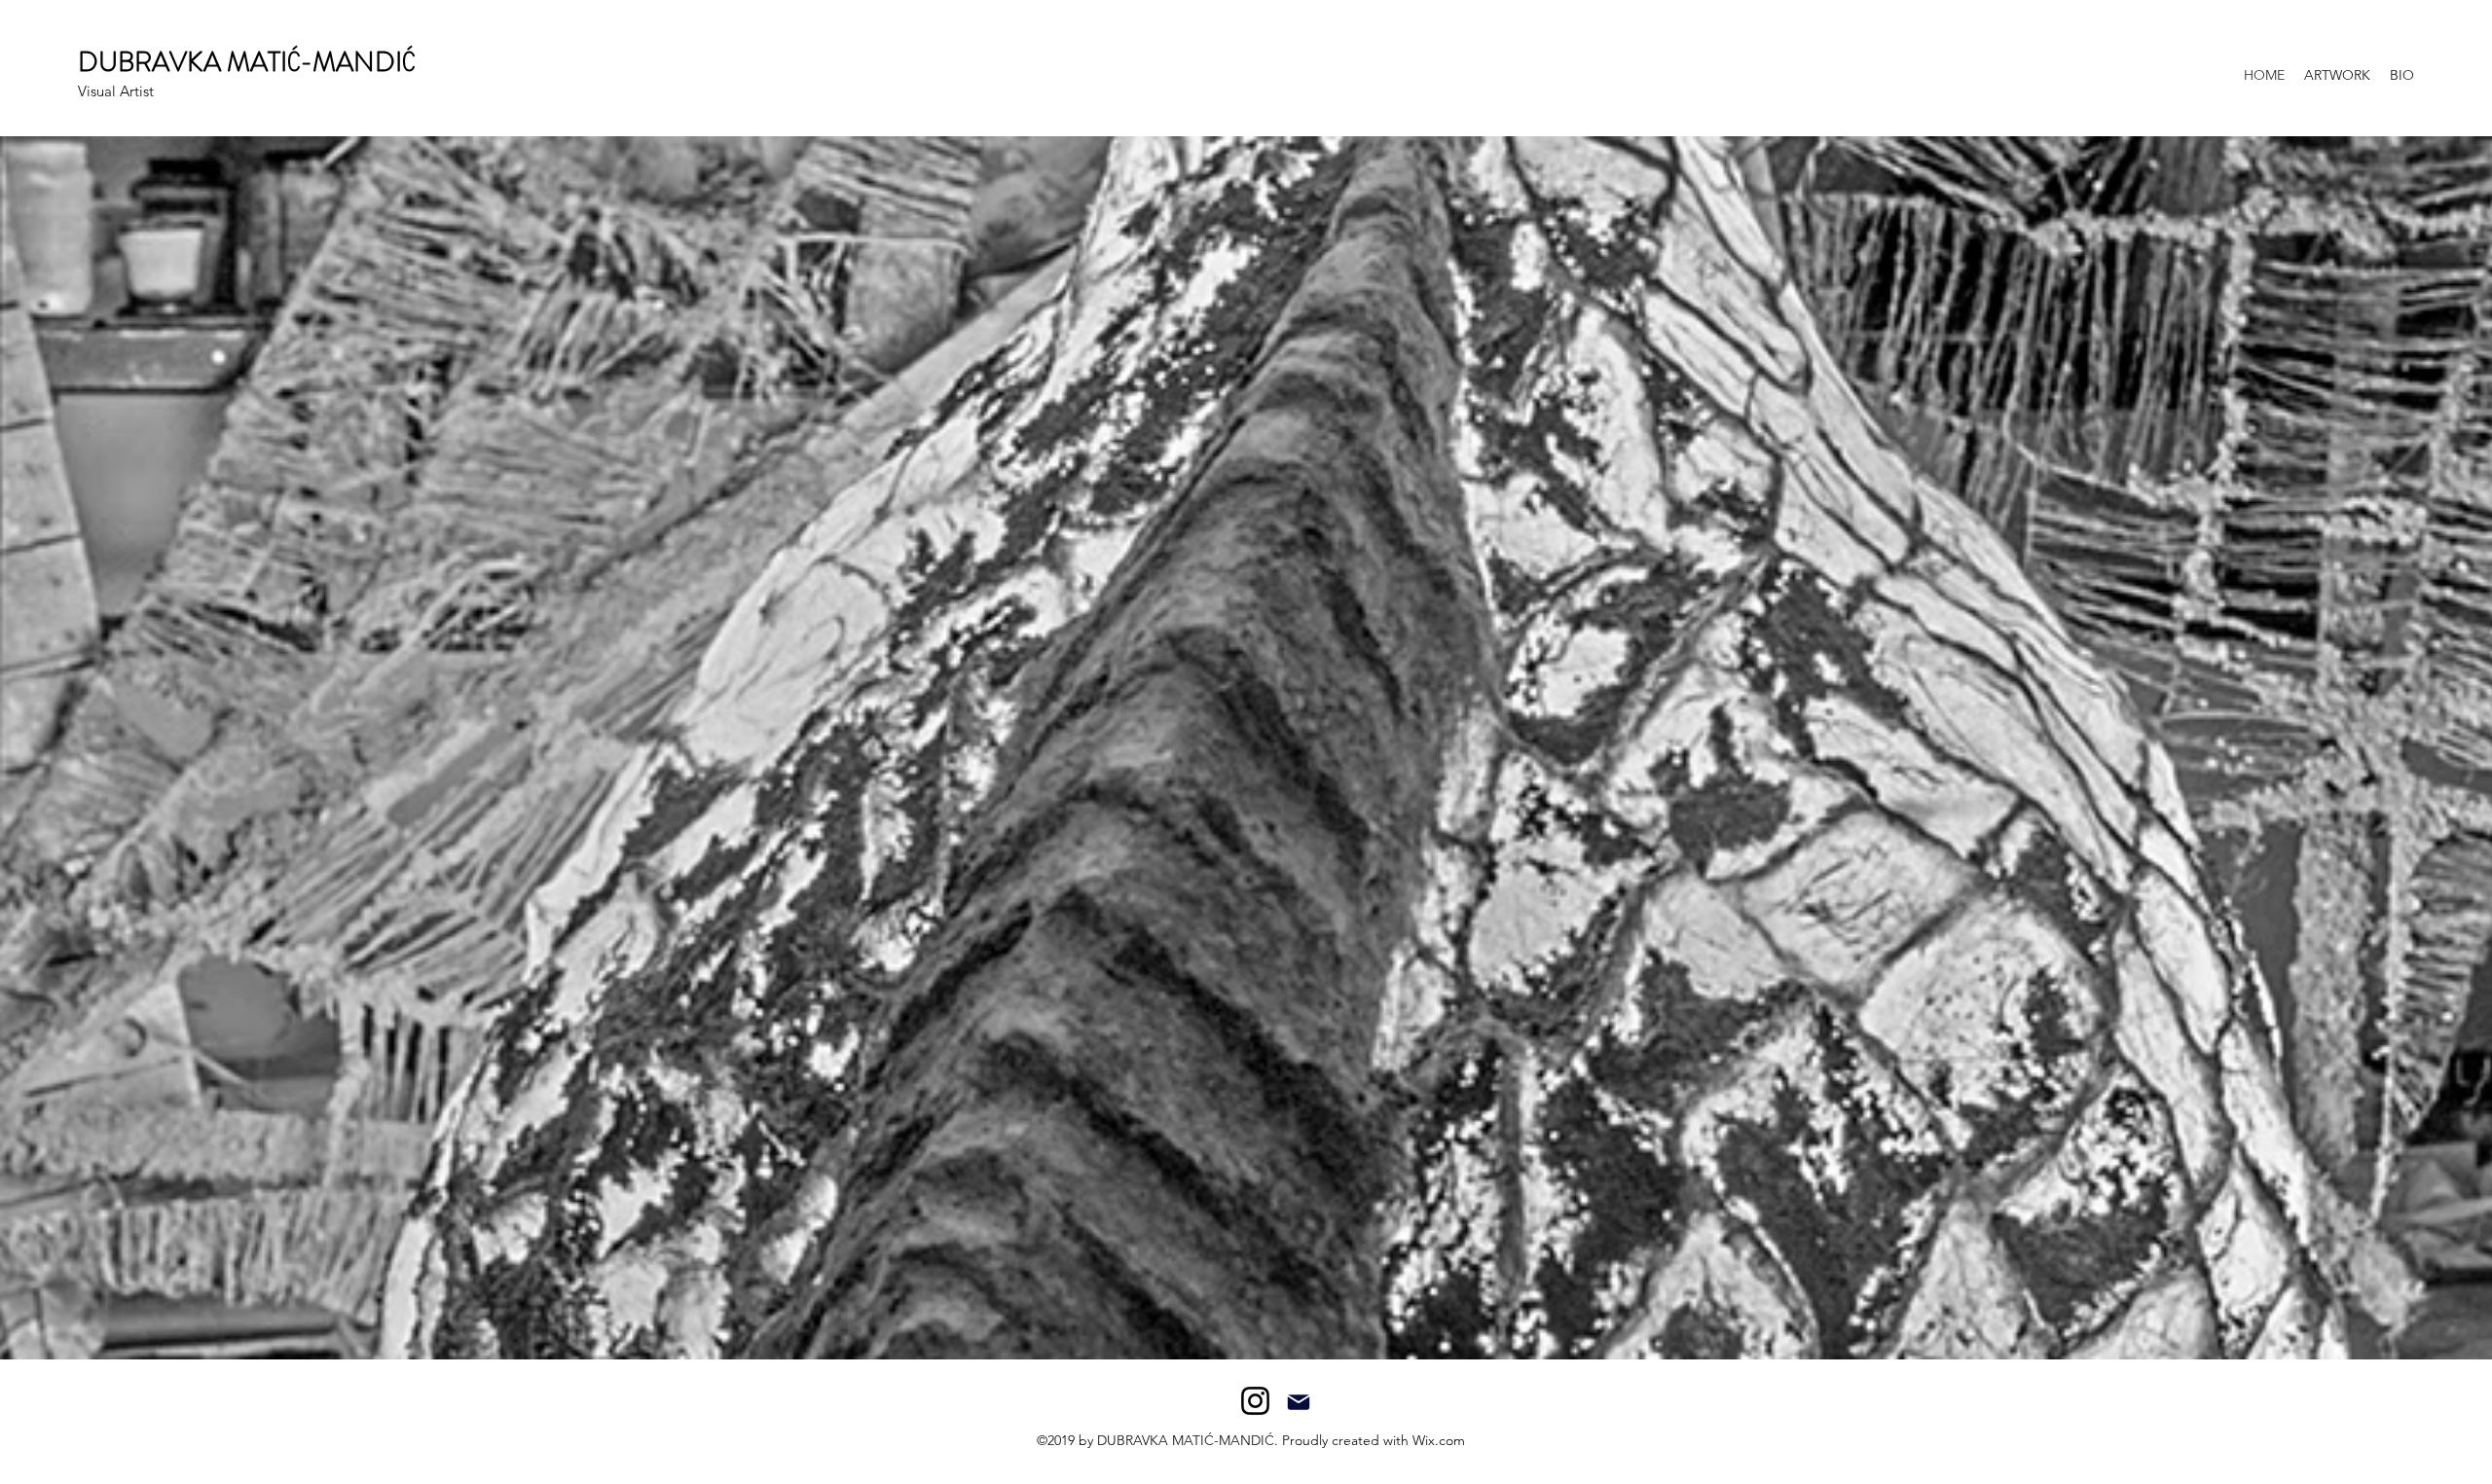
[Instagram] (1255, 1401)
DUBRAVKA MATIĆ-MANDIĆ (246, 62)
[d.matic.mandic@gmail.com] (1298, 1402)
